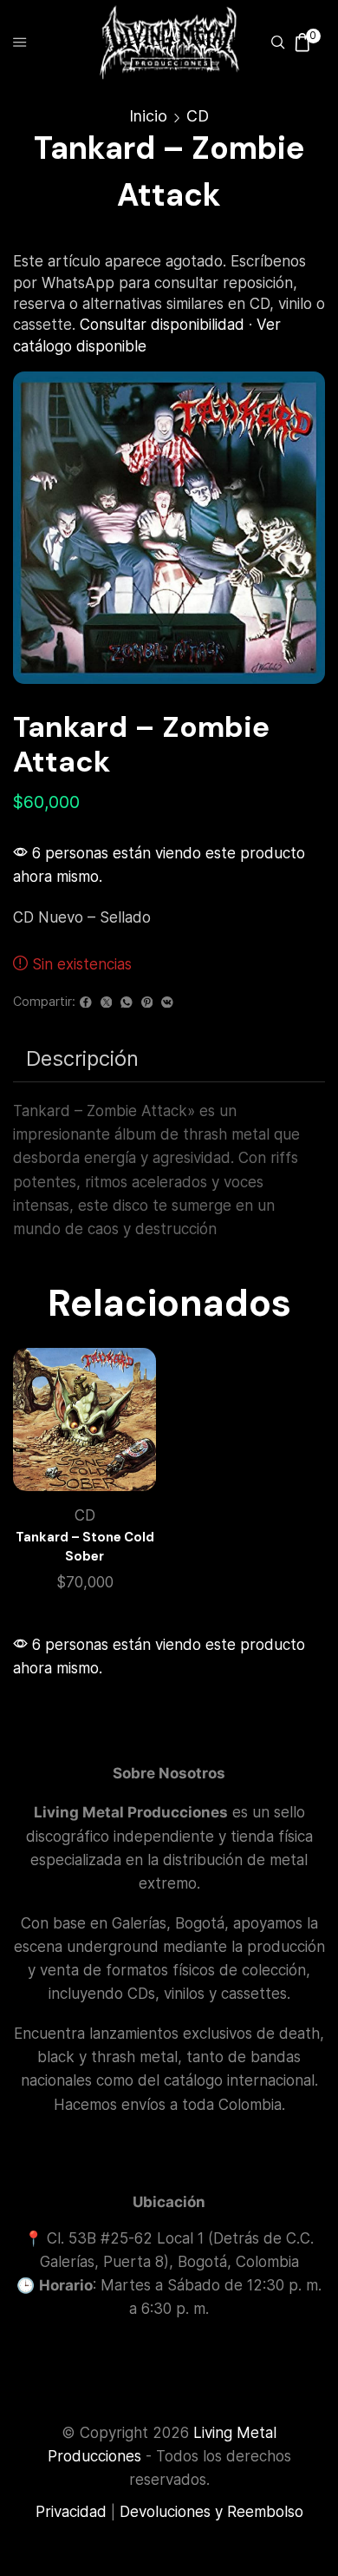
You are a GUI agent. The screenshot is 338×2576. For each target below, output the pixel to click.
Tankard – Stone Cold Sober (85, 1547)
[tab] (82, 1059)
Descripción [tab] (82, 1058)
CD (198, 116)
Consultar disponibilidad (162, 325)
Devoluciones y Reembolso (211, 2512)
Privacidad (71, 2512)
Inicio (148, 116)
